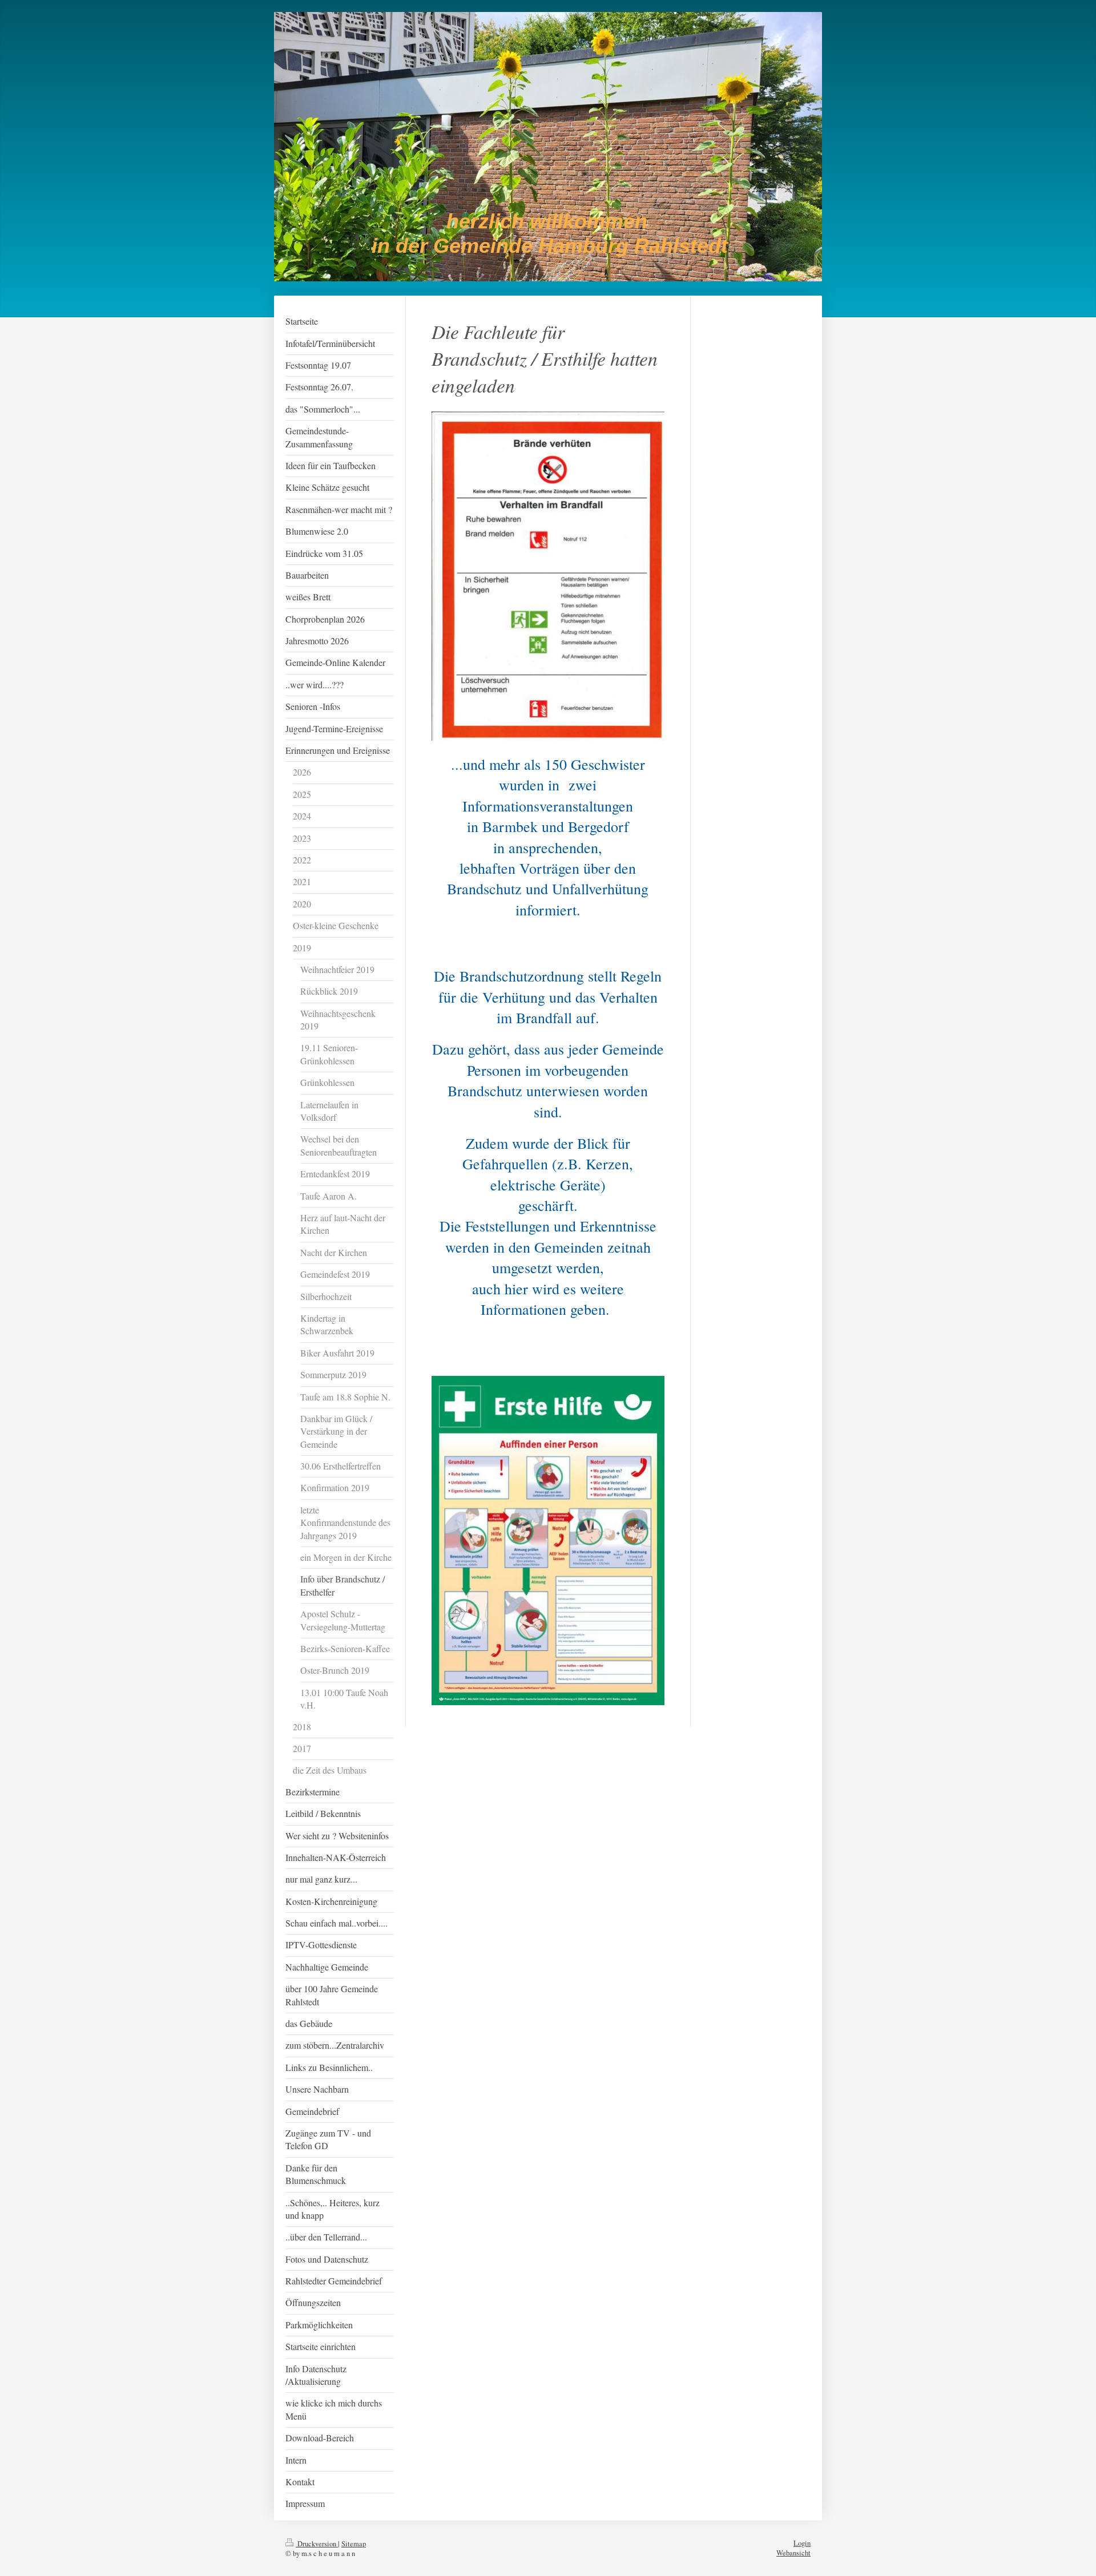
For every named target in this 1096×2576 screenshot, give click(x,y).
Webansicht (793, 2553)
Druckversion (317, 2544)
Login (802, 2543)
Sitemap (354, 2544)
